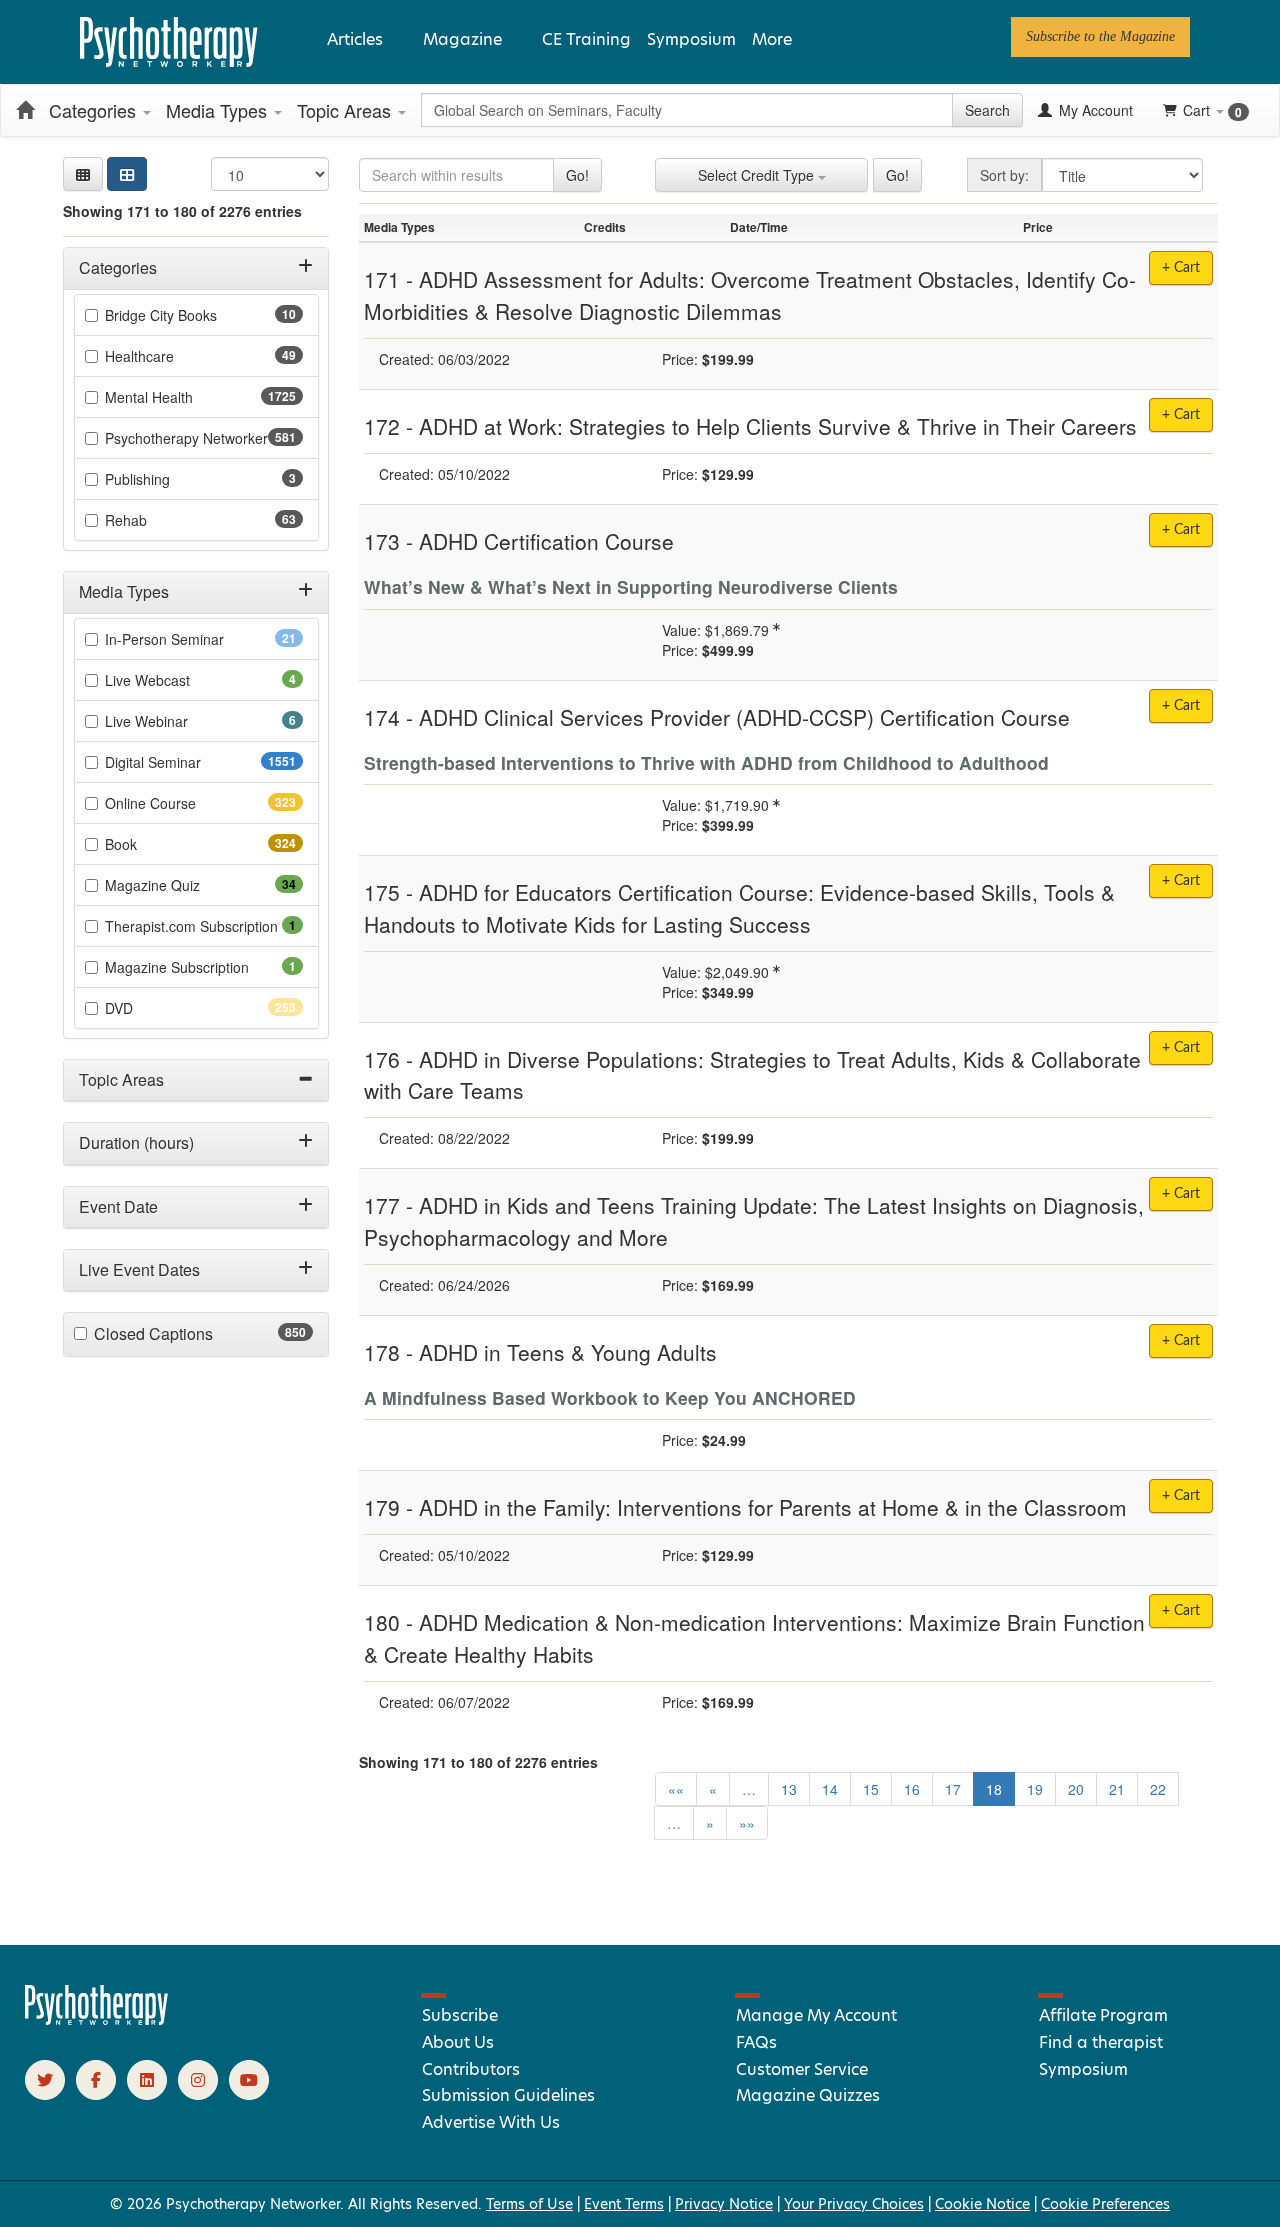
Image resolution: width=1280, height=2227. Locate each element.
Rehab (157, 520)
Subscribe (460, 2015)
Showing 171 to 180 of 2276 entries (182, 211)
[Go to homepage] (97, 2020)
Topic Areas (346, 110)
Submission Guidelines (508, 2095)
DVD (154, 1008)
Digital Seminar (192, 762)
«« (676, 1789)
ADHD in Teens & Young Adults (568, 1352)
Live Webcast (175, 680)
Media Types (219, 110)
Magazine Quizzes (808, 2095)
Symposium (691, 39)
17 (953, 1789)
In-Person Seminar (196, 639)
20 (1076, 1789)
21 (1117, 1789)
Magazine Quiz (184, 885)
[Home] (25, 110)
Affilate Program (1103, 2015)
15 (871, 1789)
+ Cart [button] (1181, 268)
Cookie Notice (982, 2204)
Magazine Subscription (204, 967)
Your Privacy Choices (854, 2204)
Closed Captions (192, 1334)
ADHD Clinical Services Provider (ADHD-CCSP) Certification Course (744, 717)
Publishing (165, 479)
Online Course (186, 803)
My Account (1094, 110)
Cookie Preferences (1105, 2204)
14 (830, 1789)
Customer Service (802, 2069)
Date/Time (759, 227)
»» (747, 1823)
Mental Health (188, 397)
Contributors (471, 2069)
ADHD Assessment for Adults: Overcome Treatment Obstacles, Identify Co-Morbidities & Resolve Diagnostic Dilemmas (750, 295)
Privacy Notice (724, 2204)
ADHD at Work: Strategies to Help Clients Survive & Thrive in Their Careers (778, 426)
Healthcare (171, 356)
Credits (605, 227)
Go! (577, 175)
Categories (95, 110)
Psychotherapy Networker (204, 438)
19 (1035, 1789)
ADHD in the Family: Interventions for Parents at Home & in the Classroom (773, 1507)
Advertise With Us (491, 2122)
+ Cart (1181, 530)
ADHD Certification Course (546, 541)
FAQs (756, 2042)
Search (987, 110)
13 (789, 1789)
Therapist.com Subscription (204, 926)
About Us (458, 2042)
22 (1158, 1789)
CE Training (586, 39)
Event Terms (624, 2204)
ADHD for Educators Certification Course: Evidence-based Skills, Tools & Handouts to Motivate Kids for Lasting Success (739, 908)
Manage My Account (816, 2015)
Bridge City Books (192, 315)
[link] (1100, 37)
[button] (83, 174)
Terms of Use (529, 2204)
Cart (1212, 110)
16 (912, 1789)
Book (156, 844)
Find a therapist (1101, 2042)
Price (1038, 227)
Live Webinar (174, 721)
